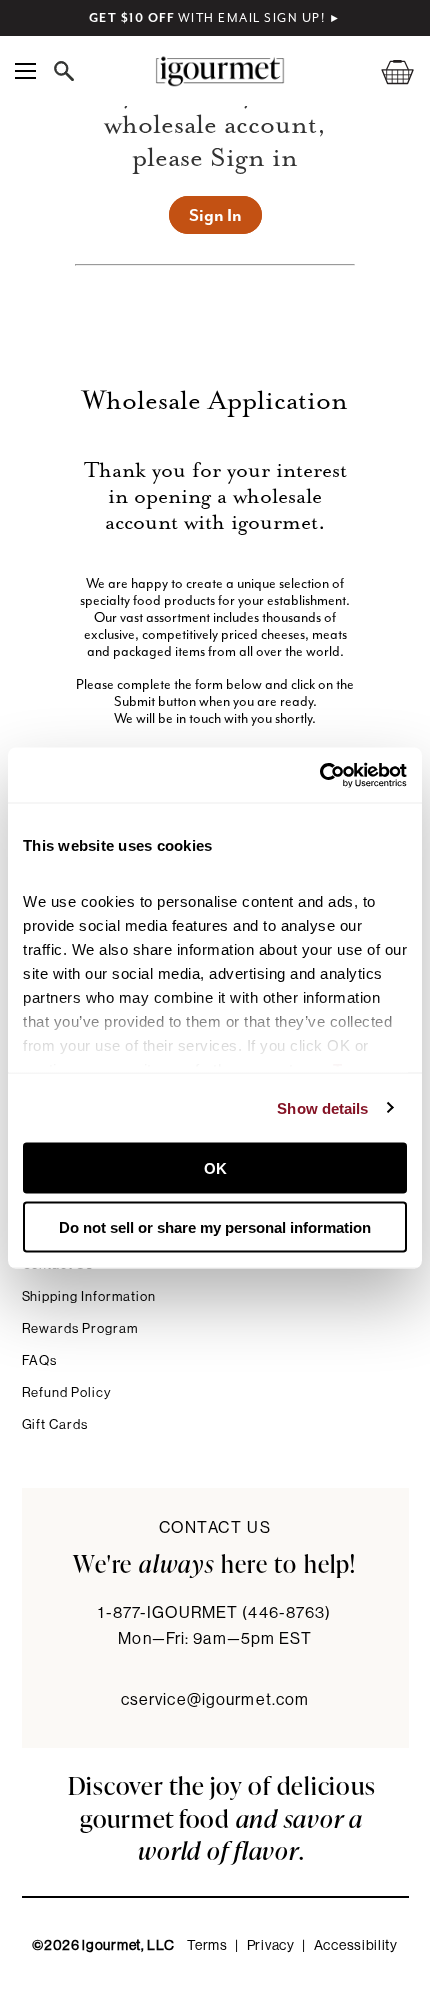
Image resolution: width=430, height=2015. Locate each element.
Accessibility (356, 1946)
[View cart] (385, 71)
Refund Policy (66, 1392)
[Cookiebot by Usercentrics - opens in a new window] (319, 775)
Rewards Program (80, 1328)
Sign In (215, 215)
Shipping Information (89, 1296)
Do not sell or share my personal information (215, 1226)
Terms (207, 1946)
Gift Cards (55, 1424)
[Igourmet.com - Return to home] (219, 71)
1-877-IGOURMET (214, 1613)
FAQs (40, 1360)
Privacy (271, 1946)
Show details (322, 1107)
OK (215, 1168)
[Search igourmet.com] (69, 71)
